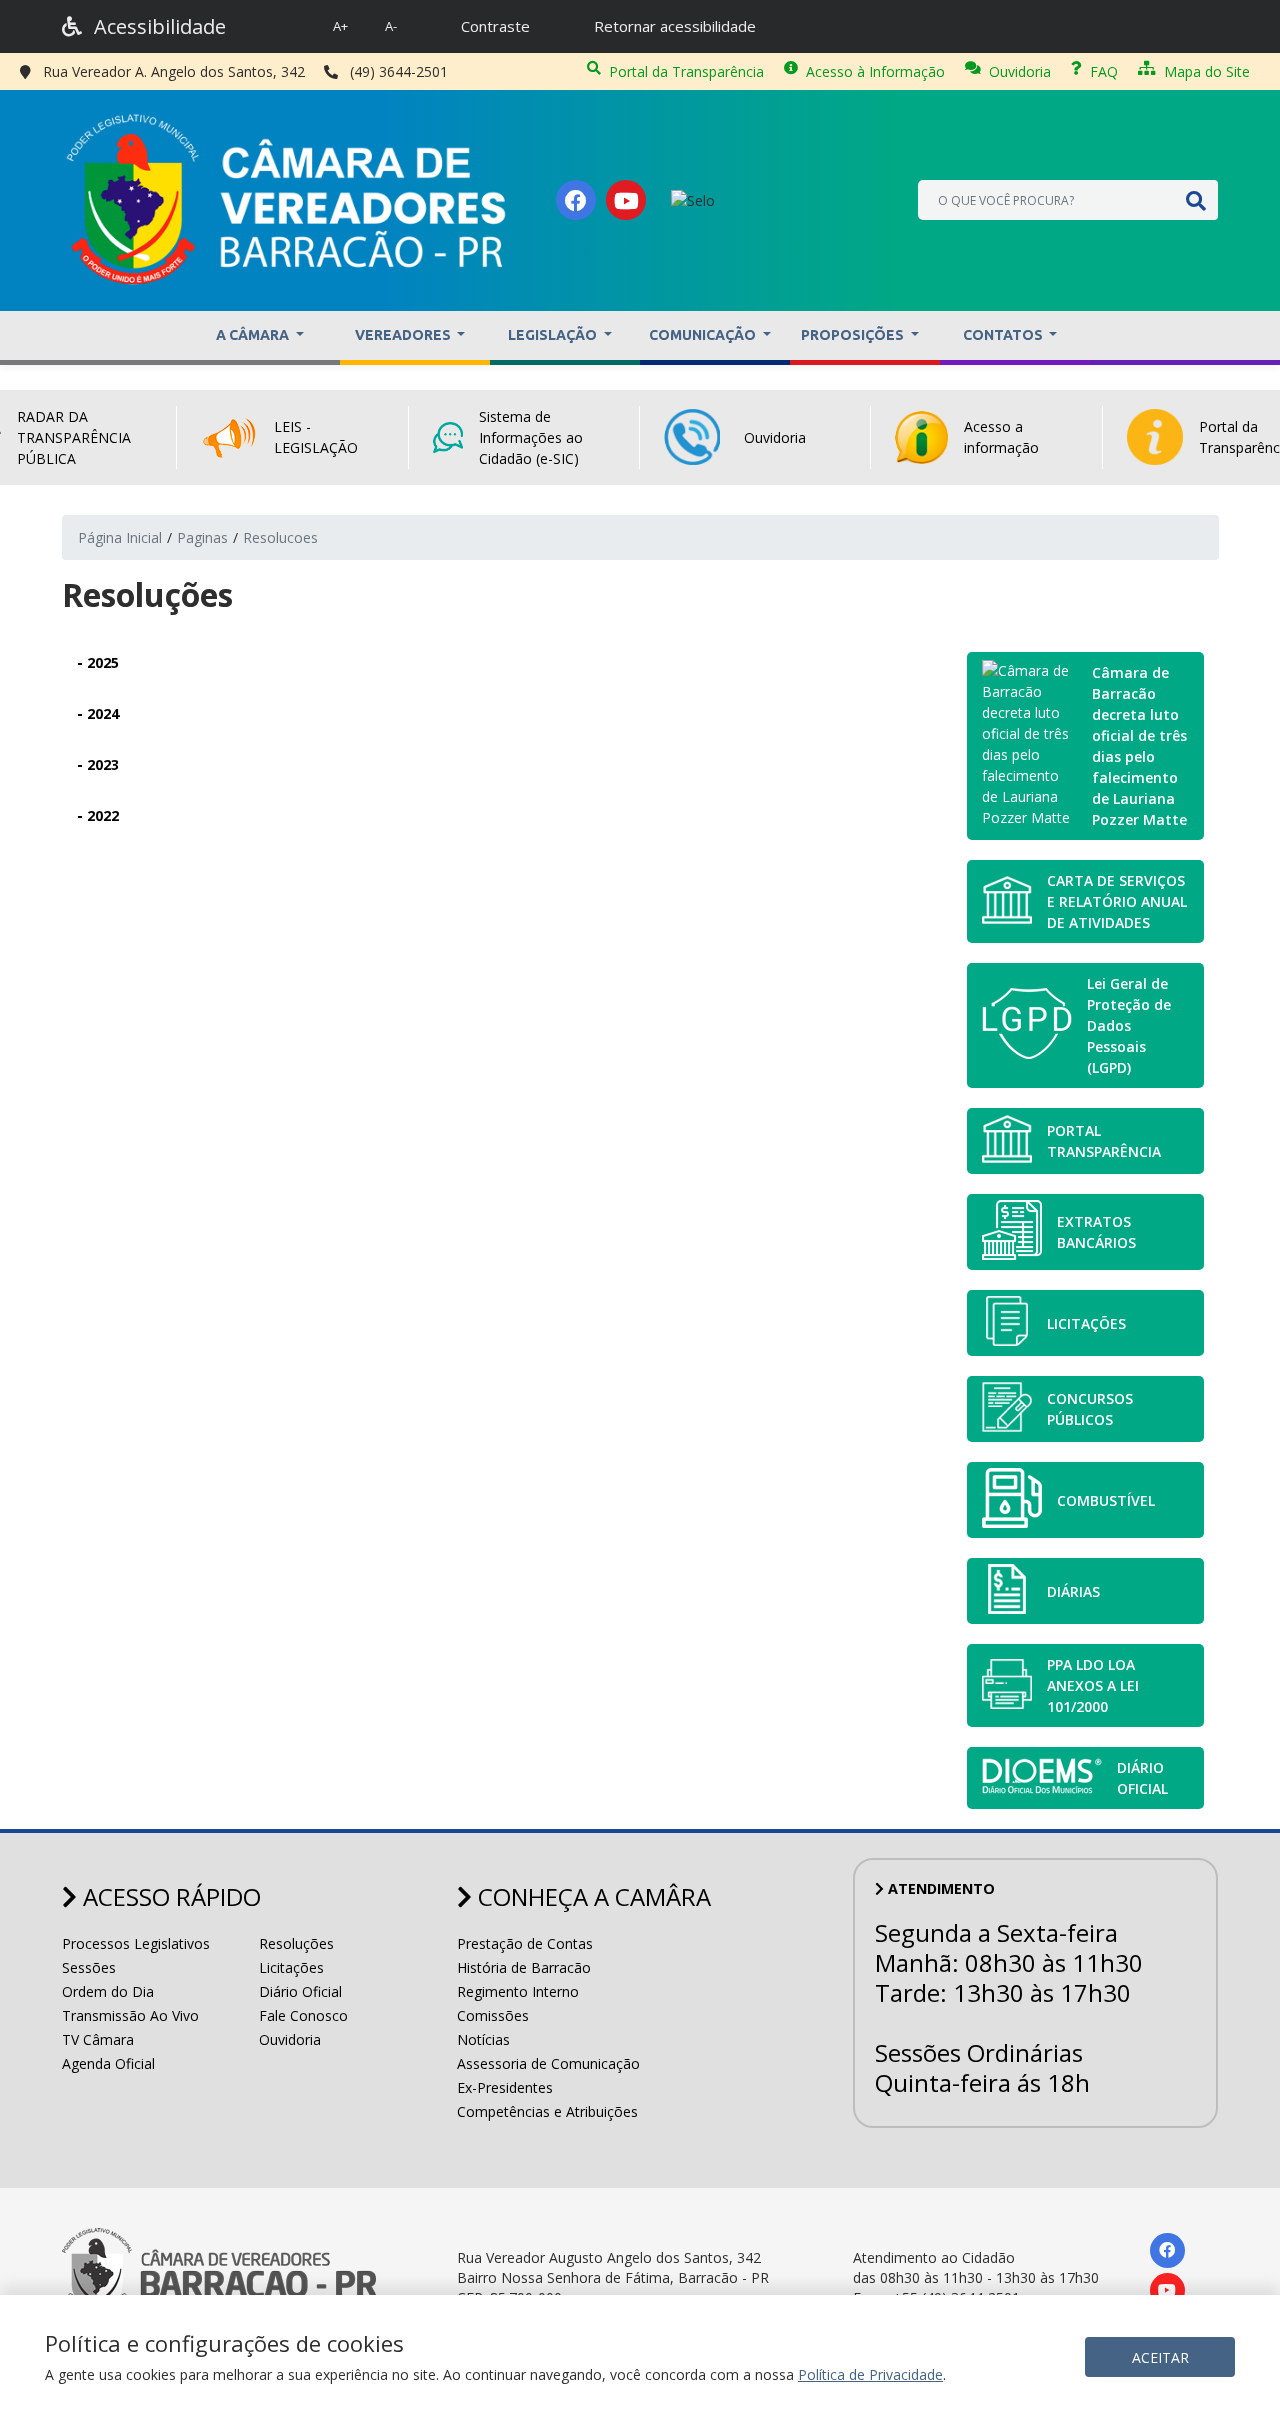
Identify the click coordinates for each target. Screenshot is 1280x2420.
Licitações (291, 1967)
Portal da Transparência (686, 71)
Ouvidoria (1020, 71)
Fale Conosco (303, 2015)
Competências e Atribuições (547, 2111)
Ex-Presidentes (505, 2087)
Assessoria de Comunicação (548, 2063)
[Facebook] (576, 200)
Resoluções (296, 1943)
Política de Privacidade (870, 2374)
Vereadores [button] (404, 335)
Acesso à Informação (875, 71)
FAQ (1104, 71)
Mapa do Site (1207, 71)
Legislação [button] (554, 335)
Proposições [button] (854, 335)
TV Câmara (98, 2039)
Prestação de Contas (525, 1943)
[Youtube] (626, 200)
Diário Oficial (300, 1991)
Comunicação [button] (704, 335)
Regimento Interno (518, 1991)
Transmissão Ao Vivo (130, 2015)
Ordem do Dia (108, 1991)
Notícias (483, 2039)
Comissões (493, 2015)
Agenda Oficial (108, 2063)
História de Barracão (524, 1967)
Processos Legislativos (136, 1943)
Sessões (89, 1967)
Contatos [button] (1004, 335)
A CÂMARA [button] (254, 335)
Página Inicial (120, 537)
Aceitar (1160, 2357)
